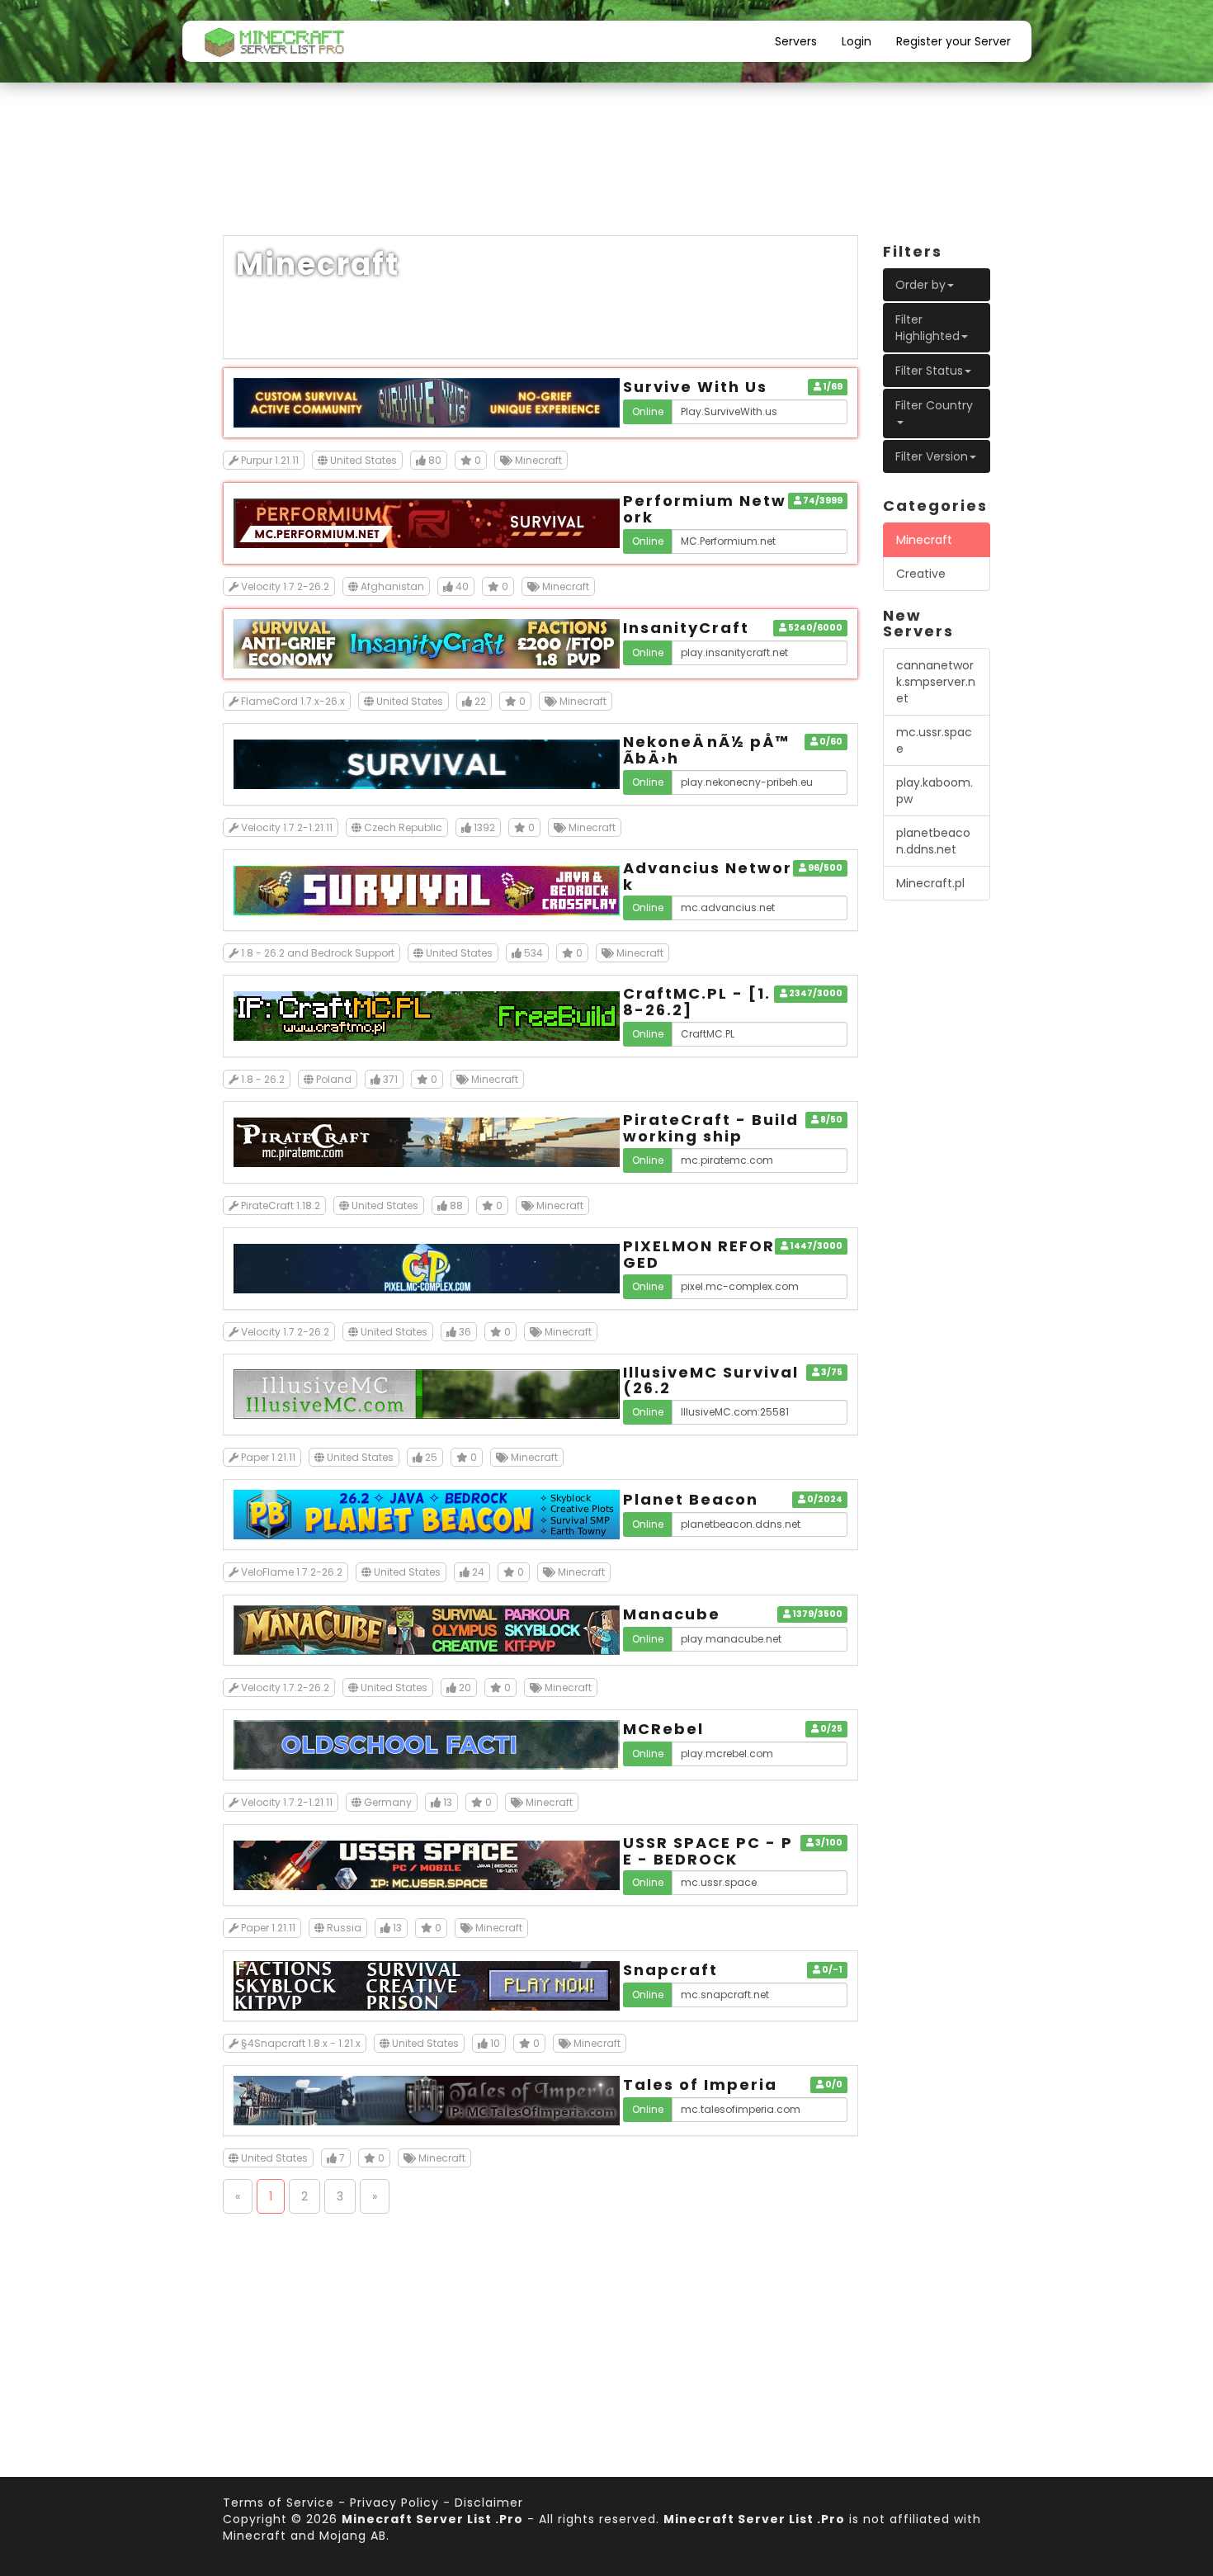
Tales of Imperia (700, 2084)
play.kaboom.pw (935, 791)
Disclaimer (489, 2503)
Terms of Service (278, 2503)
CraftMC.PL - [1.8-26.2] (697, 1002)
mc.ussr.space (934, 740)
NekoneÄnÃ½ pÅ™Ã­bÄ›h (706, 750)
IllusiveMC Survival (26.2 (711, 1380)
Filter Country (934, 405)
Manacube (672, 1614)
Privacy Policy (394, 2503)
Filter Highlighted (927, 328)
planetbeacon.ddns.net (933, 841)
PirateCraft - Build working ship (711, 1128)
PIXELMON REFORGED (699, 1254)
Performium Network (705, 509)
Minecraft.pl (930, 883)
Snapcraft (670, 1970)
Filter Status (929, 371)
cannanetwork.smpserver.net (936, 682)
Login (857, 41)
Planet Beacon (691, 1499)
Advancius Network (708, 876)
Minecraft (924, 540)
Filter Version (932, 456)
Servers (796, 41)
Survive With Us (695, 387)
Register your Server (953, 41)
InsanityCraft (686, 628)
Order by (920, 285)
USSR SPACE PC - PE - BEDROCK (708, 1851)
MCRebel (663, 1729)
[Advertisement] (606, 173)
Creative (921, 574)
